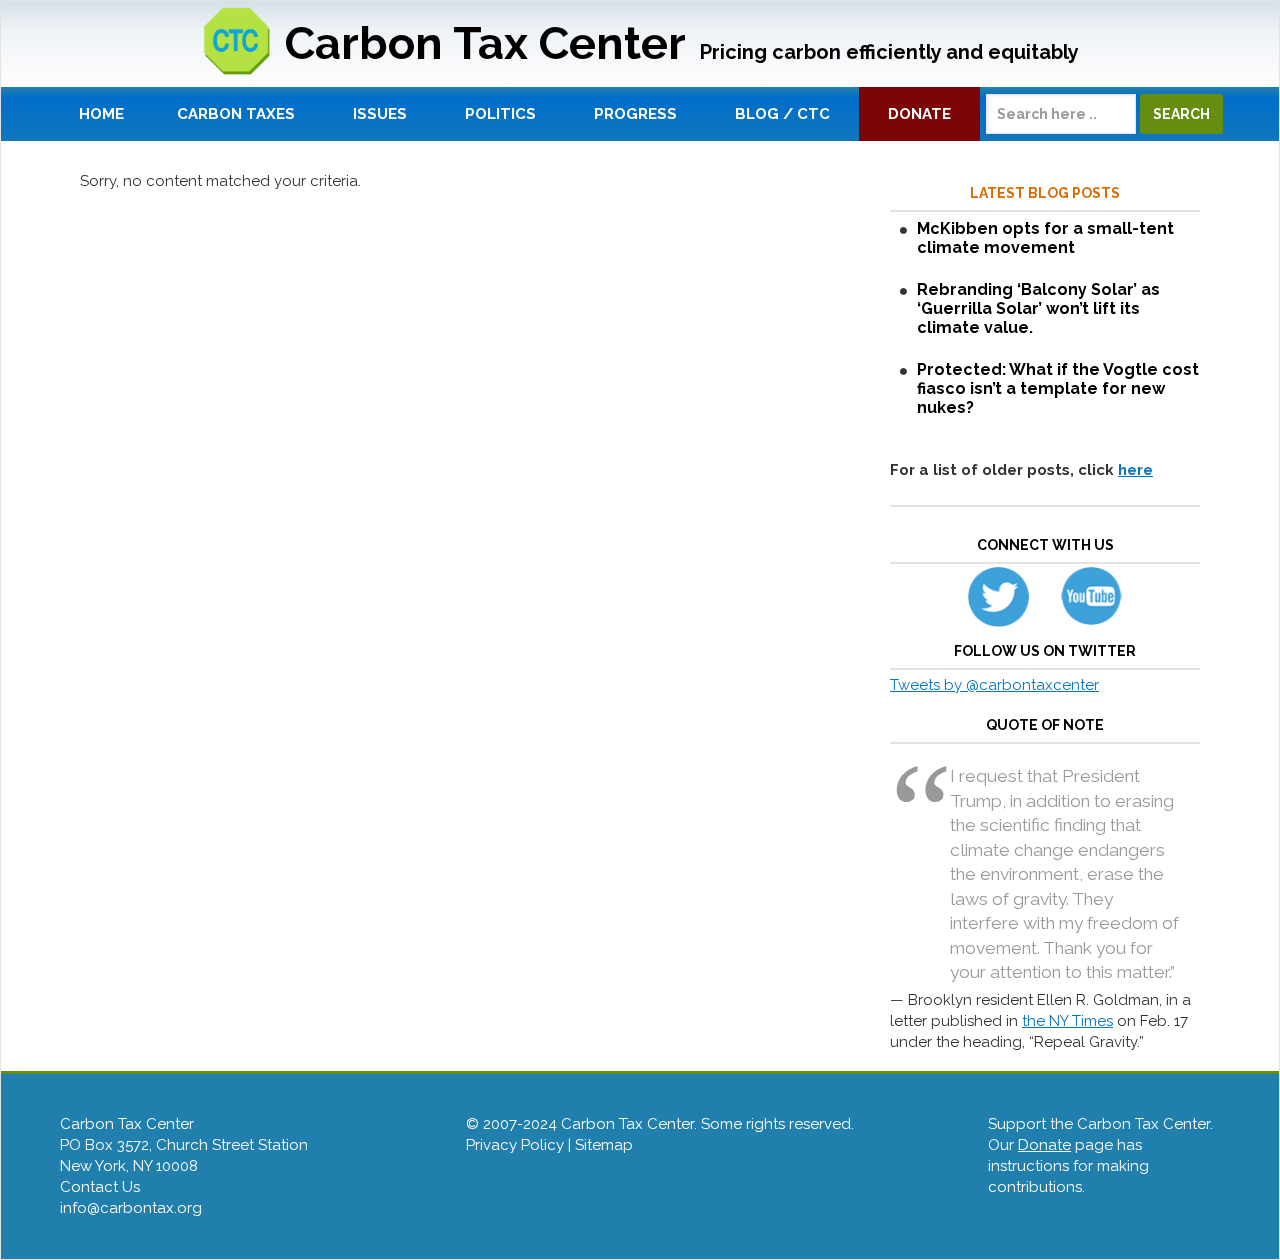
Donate (1044, 1145)
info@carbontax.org (131, 1208)
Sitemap (604, 1145)
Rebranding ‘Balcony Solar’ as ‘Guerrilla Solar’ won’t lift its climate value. (1038, 308)
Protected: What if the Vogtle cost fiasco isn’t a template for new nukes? (1058, 388)
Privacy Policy (515, 1145)
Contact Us (100, 1187)
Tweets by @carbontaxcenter (994, 685)
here (1135, 470)
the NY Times (1067, 1021)
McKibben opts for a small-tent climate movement (1045, 238)
